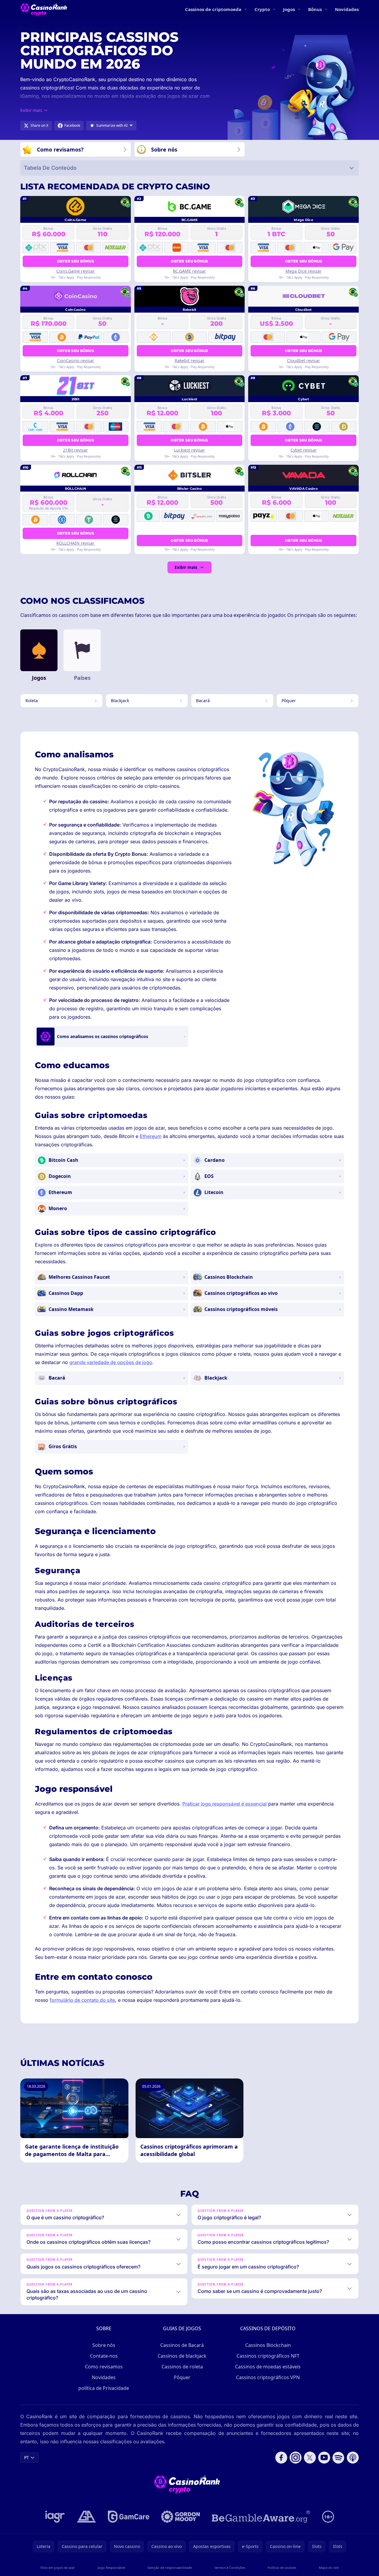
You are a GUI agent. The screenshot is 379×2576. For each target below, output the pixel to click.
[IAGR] (55, 2517)
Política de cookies (282, 2567)
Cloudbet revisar (303, 360)
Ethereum (151, 1136)
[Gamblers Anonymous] (86, 2517)
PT (27, 2457)
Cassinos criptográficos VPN (268, 2377)
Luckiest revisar (189, 450)
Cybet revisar (304, 450)
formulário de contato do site (82, 2000)
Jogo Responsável (111, 2567)
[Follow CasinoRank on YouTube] (324, 2458)
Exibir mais (186, 567)
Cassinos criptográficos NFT (268, 2356)
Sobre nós (104, 2345)
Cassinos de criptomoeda (213, 9)
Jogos (289, 9)
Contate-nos (104, 2356)
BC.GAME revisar (189, 271)
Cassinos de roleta (182, 2367)
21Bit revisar (75, 450)
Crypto (262, 9)
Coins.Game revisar (76, 271)
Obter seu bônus (76, 261)
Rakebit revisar (189, 360)
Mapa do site (329, 2567)
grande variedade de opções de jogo (111, 1362)
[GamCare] (129, 2517)
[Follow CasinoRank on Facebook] (281, 2458)
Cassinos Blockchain (268, 2345)
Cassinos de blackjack (182, 2356)
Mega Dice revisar (303, 271)
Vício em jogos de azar (58, 2567)
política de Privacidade (104, 2388)
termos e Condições (230, 2567)
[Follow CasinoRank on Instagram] (296, 2458)
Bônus (315, 9)
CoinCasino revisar (76, 360)
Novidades (347, 9)
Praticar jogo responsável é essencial (225, 1804)
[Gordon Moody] (181, 2517)
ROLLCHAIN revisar (75, 543)
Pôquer (182, 2377)
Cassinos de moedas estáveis (268, 2367)
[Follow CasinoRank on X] (310, 2458)
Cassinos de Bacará (182, 2345)
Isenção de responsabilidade (170, 2567)
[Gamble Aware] (261, 2517)
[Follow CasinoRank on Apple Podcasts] (353, 2458)
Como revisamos (104, 2367)
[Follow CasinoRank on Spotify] (338, 2458)
